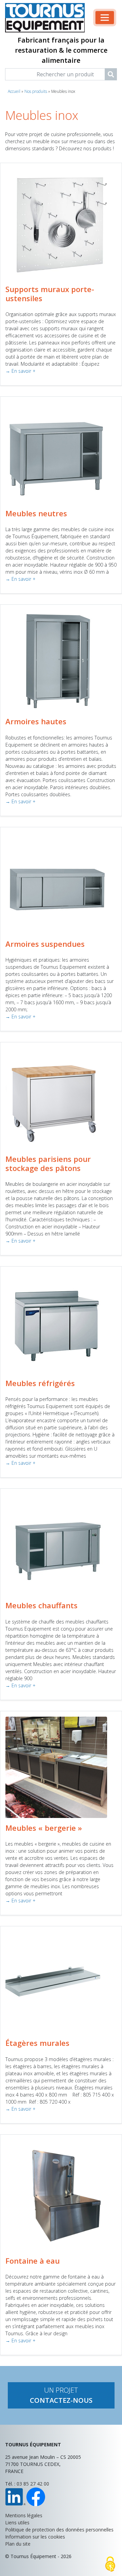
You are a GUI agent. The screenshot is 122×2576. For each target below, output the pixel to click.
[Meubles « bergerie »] (56, 1767)
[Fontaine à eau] (61, 2195)
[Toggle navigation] (105, 18)
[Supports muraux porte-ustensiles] (61, 223)
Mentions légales (24, 2515)
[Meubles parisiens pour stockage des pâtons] (56, 1098)
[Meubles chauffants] (56, 1544)
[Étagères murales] (56, 1982)
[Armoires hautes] (56, 660)
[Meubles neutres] (56, 452)
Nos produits (36, 91)
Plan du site (18, 2544)
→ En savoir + (21, 371)
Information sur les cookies (35, 2537)
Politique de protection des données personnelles (59, 2530)
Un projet (61, 2395)
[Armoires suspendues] (56, 883)
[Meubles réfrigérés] (56, 1322)
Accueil (14, 91)
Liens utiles (17, 2522)
